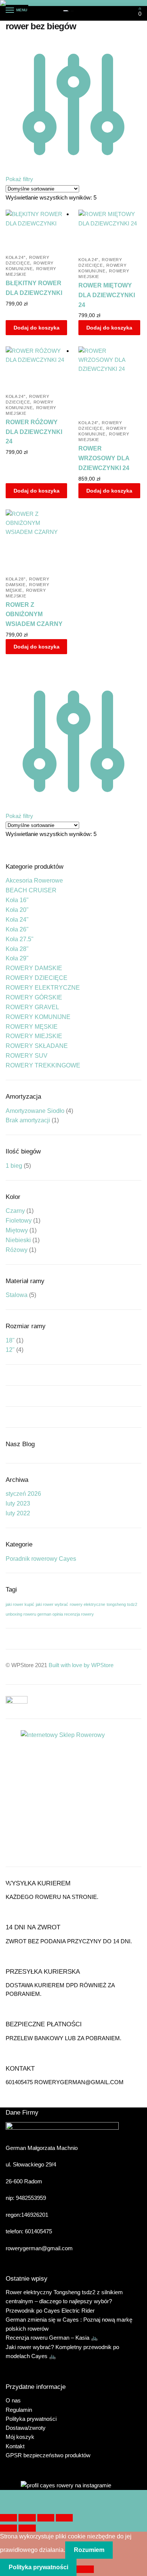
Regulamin (19, 2410)
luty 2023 (18, 1503)
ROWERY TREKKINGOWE (43, 1065)
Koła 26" (17, 929)
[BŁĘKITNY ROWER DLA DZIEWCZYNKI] (36, 229)
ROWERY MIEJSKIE (34, 1036)
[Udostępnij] (46, 2518)
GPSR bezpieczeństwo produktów (48, 2455)
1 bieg (14, 1166)
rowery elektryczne (87, 1604)
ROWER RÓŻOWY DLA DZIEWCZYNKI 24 (34, 432)
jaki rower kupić (20, 1604)
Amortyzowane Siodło (35, 1111)
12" (10, 1350)
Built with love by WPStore (81, 1665)
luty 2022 (18, 1513)
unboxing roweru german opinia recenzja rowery (50, 1614)
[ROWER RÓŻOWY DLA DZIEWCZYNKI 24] (36, 367)
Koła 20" (17, 910)
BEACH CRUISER (31, 890)
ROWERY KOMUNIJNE (38, 1017)
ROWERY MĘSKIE (32, 1027)
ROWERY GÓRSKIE (34, 997)
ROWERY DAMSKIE (34, 968)
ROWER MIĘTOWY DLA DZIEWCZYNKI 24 (107, 295)
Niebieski (18, 1240)
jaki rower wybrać (52, 1604)
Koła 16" (17, 900)
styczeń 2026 (23, 1494)
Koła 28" (16, 579)
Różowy (17, 1250)
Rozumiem (89, 2550)
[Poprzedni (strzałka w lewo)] (8, 2528)
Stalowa (17, 1295)
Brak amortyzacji (28, 1120)
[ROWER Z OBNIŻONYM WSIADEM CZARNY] (36, 540)
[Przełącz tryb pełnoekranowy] (27, 2518)
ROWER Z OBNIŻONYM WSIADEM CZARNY (34, 615)
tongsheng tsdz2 (122, 1604)
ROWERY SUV (27, 1056)
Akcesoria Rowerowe (34, 881)
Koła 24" (16, 257)
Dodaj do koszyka (37, 328)
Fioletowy (19, 1221)
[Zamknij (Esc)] (64, 2518)
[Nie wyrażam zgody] (85, 2569)
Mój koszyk (20, 2437)
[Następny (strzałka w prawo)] (27, 2528)
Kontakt (15, 2446)
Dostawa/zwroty (26, 2428)
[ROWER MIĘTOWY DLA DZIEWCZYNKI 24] (109, 230)
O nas (13, 2400)
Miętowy (17, 1230)
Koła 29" (17, 958)
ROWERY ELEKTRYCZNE (43, 988)
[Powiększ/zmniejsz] (8, 2518)
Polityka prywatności (31, 2419)
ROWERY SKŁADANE (37, 1046)
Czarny (15, 1211)
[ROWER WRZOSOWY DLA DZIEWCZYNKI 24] (109, 380)
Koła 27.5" (20, 939)
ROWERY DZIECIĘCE (37, 978)
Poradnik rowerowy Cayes (41, 1559)
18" (10, 1340)
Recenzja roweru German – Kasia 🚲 (52, 2338)
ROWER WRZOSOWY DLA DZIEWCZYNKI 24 (104, 458)
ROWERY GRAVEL (32, 1007)
